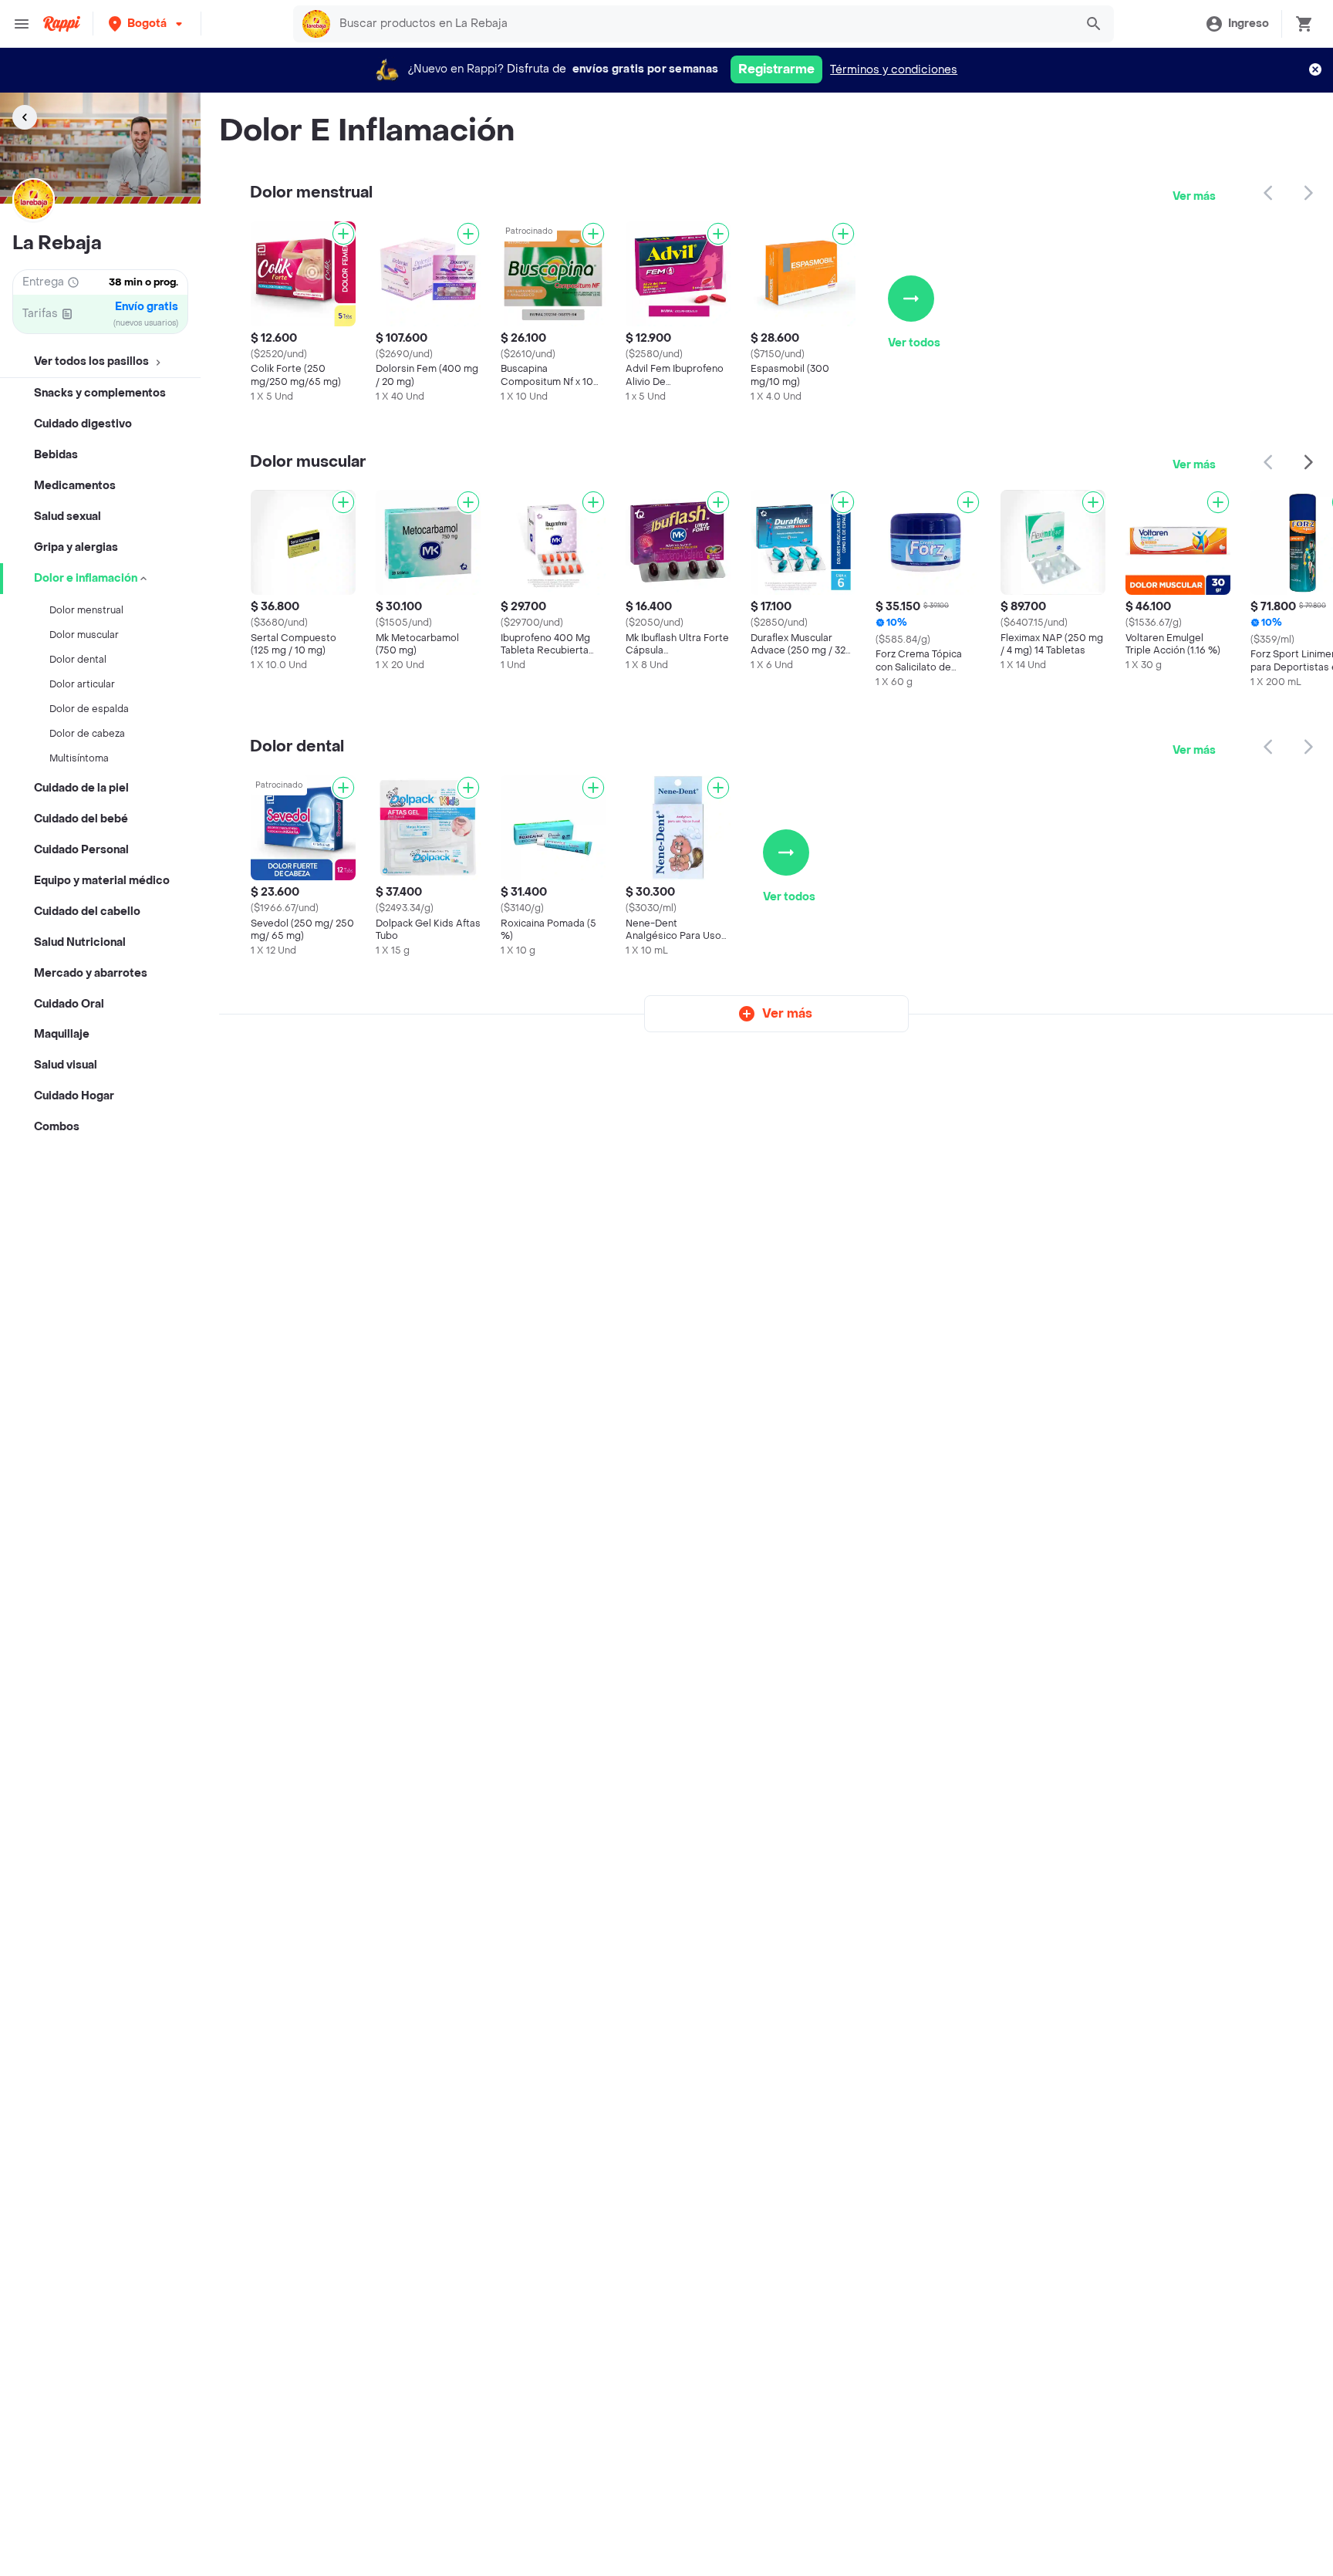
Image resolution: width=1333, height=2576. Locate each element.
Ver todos (914, 343)
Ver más (1194, 196)
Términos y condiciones (894, 70)
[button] (147, 24)
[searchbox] (702, 24)
